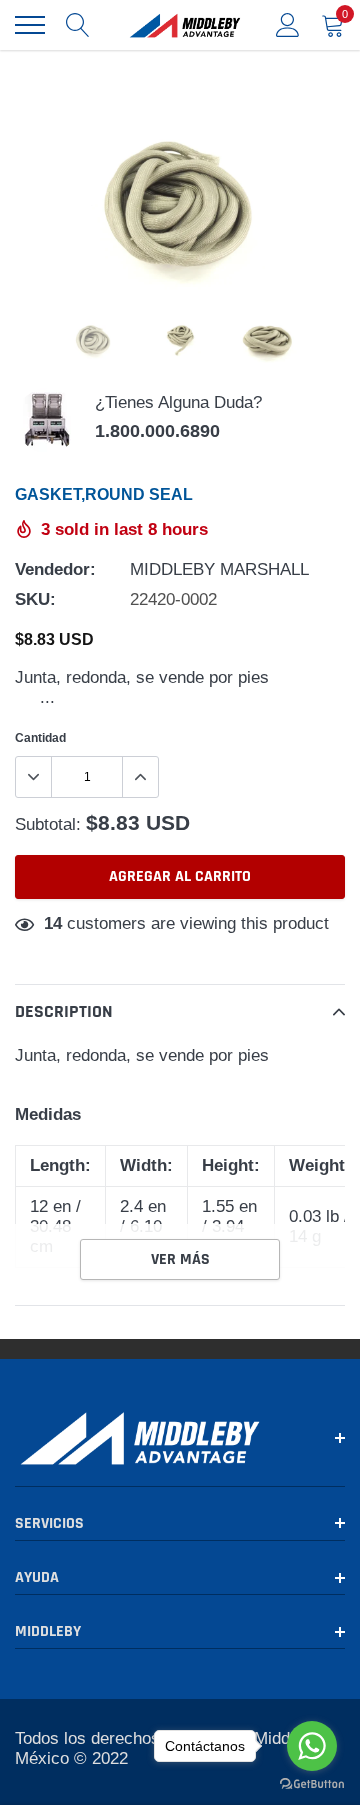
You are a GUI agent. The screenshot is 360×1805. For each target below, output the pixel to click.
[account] (288, 24)
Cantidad (40, 737)
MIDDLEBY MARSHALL (219, 569)
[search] (78, 25)
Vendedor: (55, 569)
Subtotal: (48, 824)
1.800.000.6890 (157, 431)
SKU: (35, 599)
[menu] (30, 25)
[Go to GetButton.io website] (312, 1784)
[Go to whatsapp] (312, 1746)
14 (53, 923)
